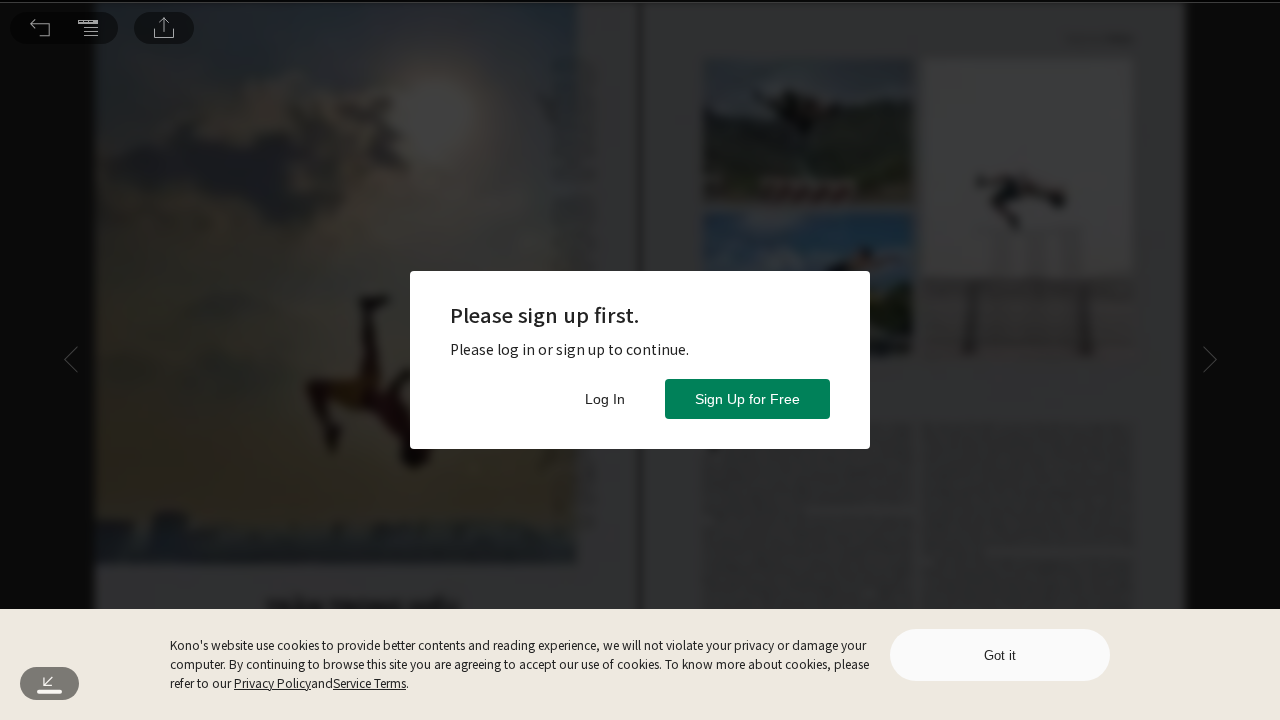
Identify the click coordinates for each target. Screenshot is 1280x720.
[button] (40, 28)
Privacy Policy (272, 682)
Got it (1000, 655)
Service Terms (369, 682)
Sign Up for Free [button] (747, 399)
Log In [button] (605, 399)
